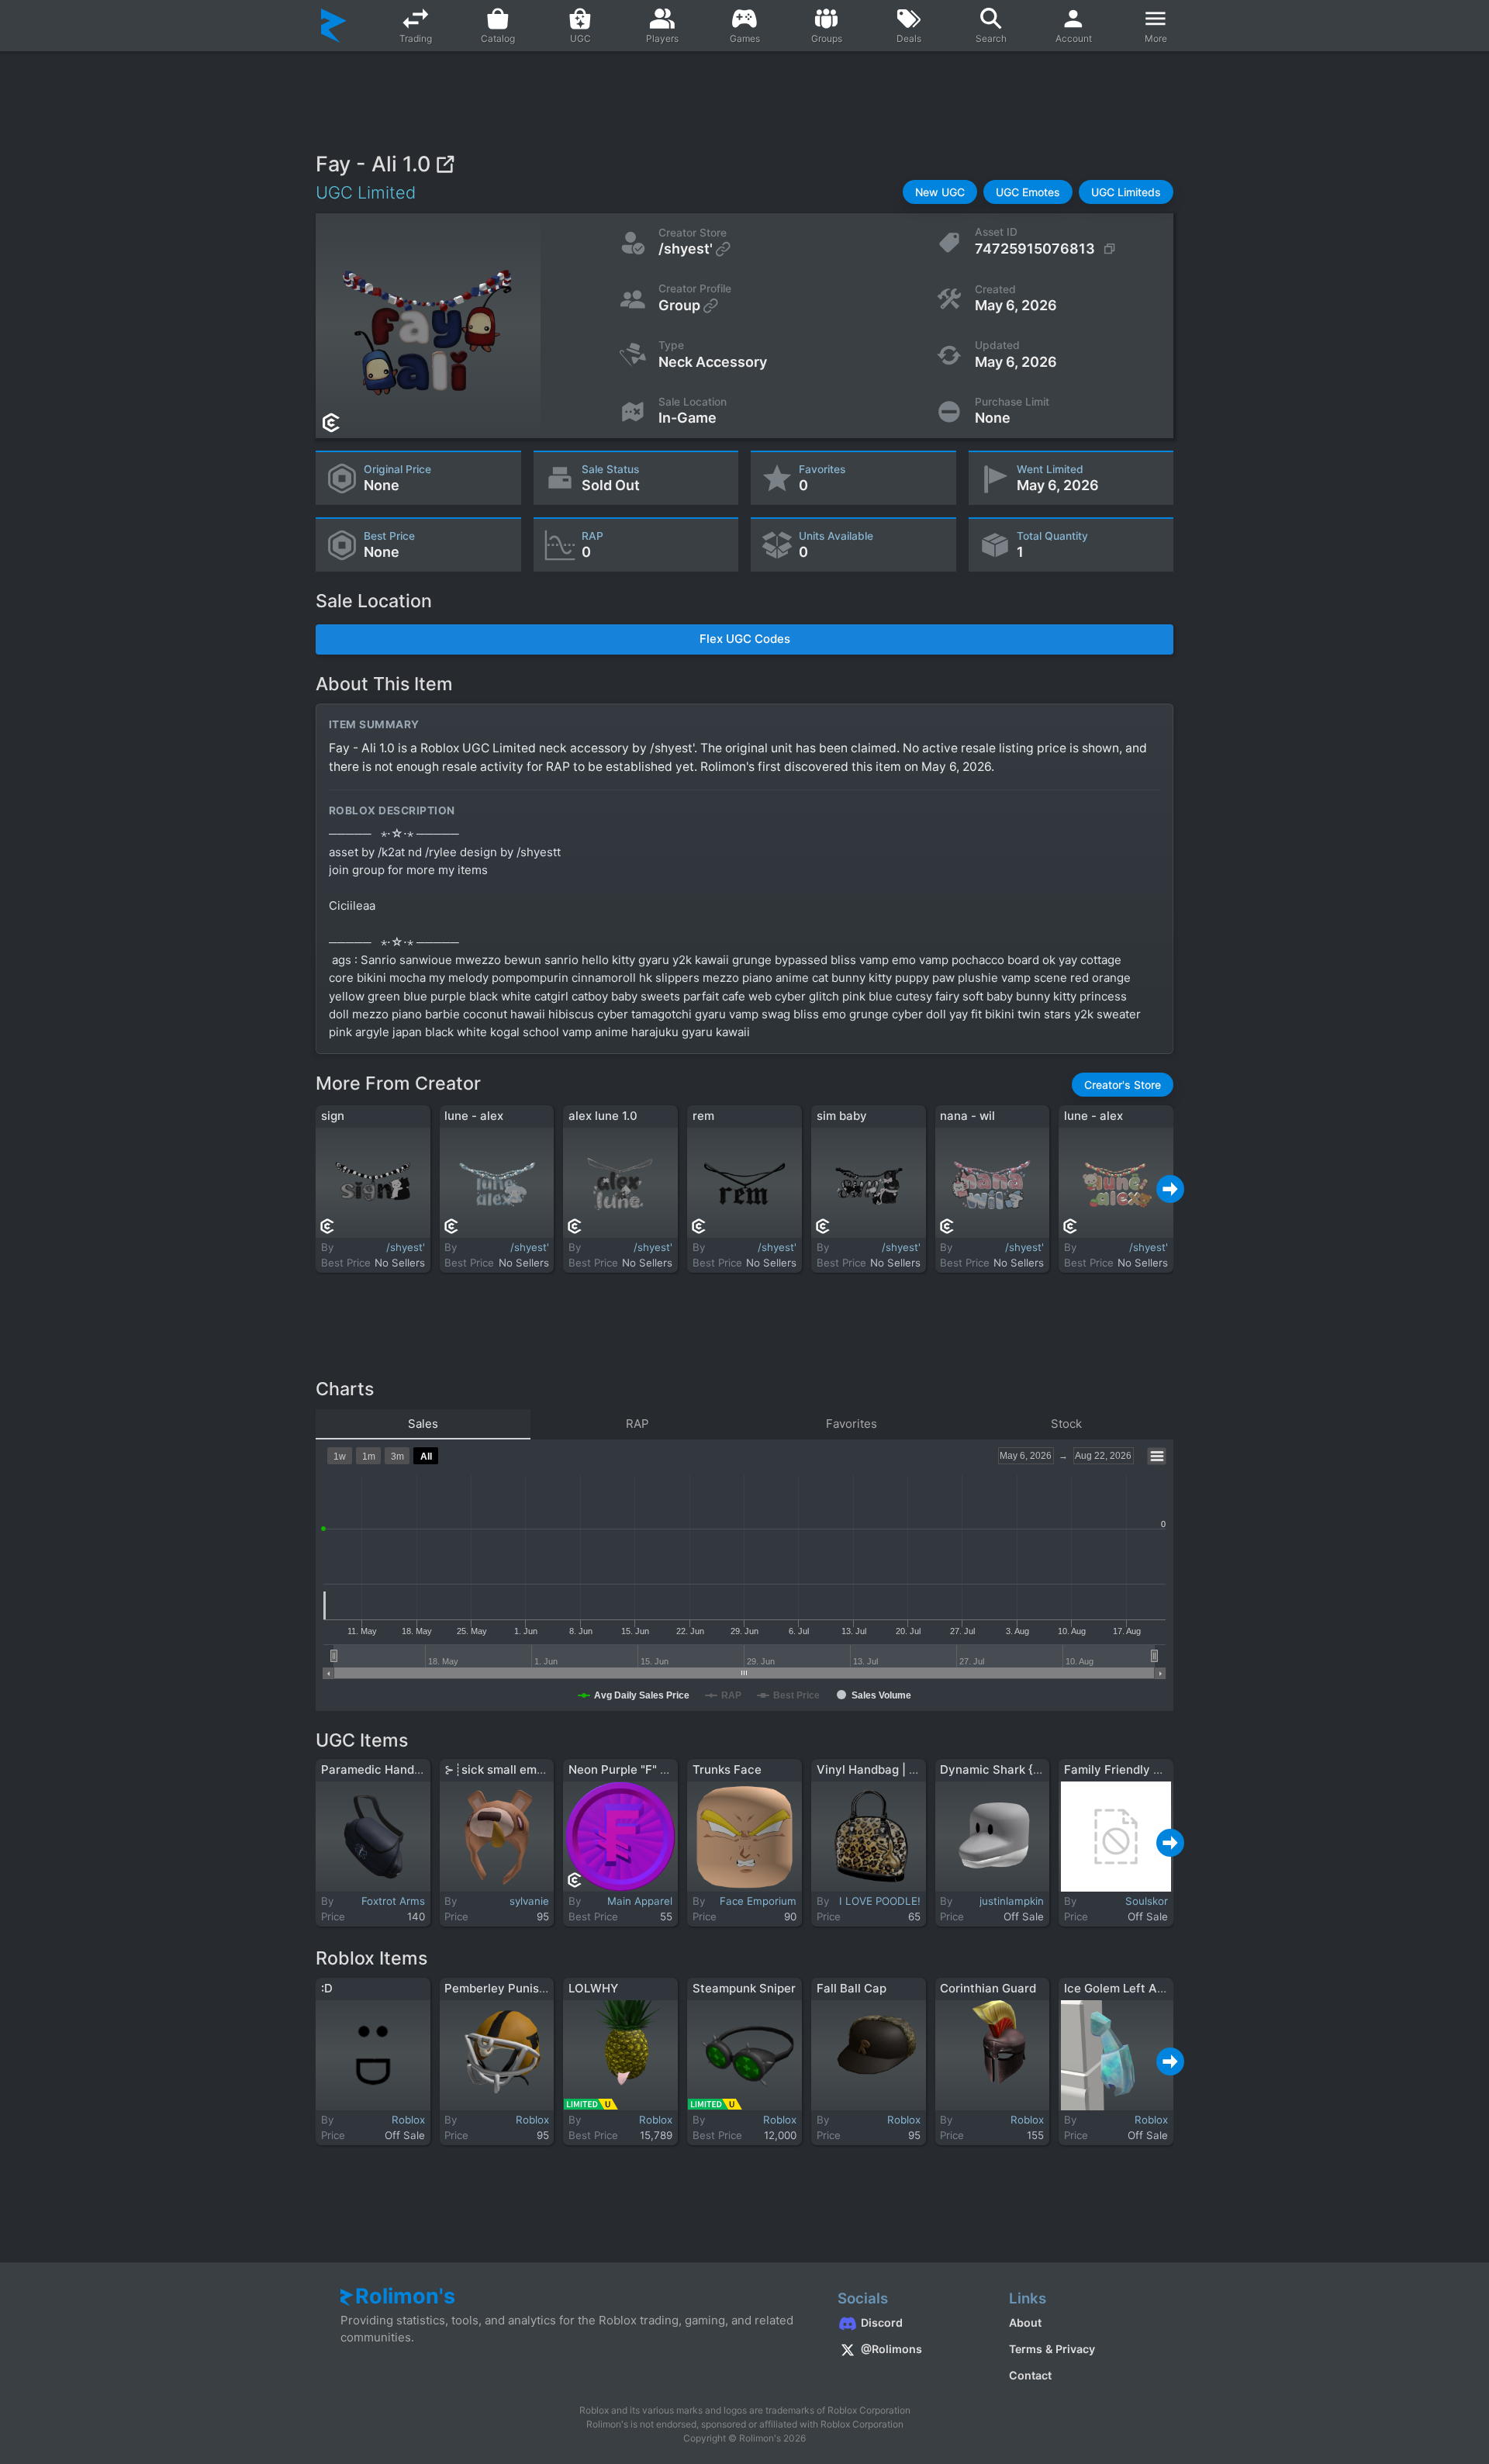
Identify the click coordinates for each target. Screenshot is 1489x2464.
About (1025, 2322)
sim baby (842, 1116)
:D (327, 1988)
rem (703, 1116)
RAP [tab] (637, 1424)
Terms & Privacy (1052, 2349)
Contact (1030, 2375)
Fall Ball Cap (852, 1988)
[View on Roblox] (445, 164)
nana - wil (967, 1116)
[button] (940, 192)
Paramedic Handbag (378, 1769)
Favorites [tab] (852, 1424)
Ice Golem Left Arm (1118, 1988)
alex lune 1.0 (603, 1116)
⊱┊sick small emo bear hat (519, 1769)
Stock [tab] (1066, 1424)
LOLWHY (593, 1988)
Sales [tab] (423, 1424)
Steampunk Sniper (744, 1988)
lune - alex (474, 1116)
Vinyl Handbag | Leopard (886, 1769)
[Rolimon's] (334, 26)
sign (333, 1116)
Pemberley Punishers (504, 1988)
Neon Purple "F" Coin (627, 1769)
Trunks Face (727, 1769)
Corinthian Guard (988, 1988)
